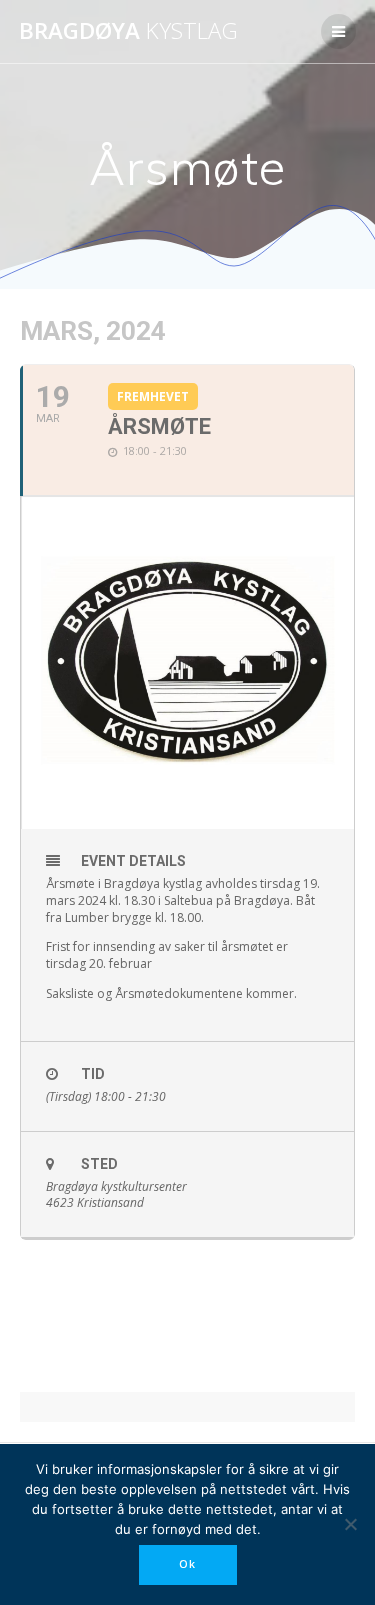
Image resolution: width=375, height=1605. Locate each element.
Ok (187, 1564)
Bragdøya (128, 31)
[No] (350, 1524)
